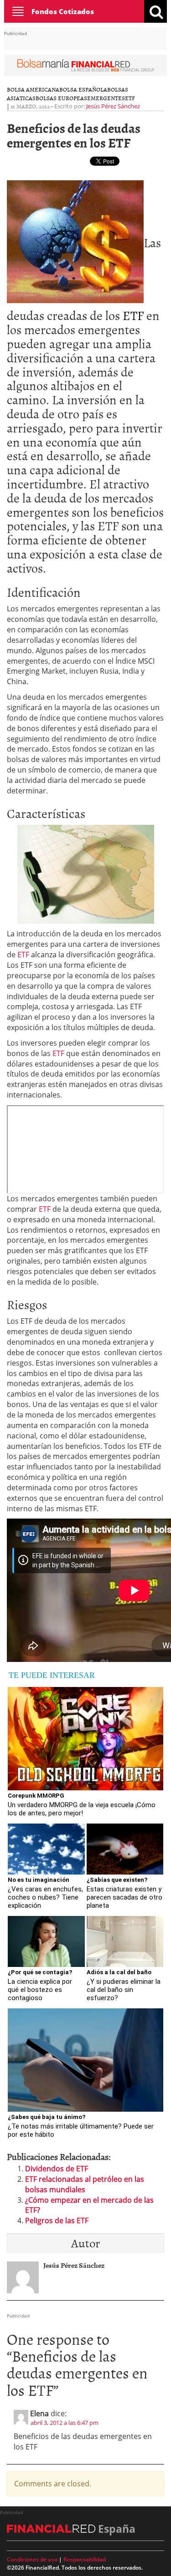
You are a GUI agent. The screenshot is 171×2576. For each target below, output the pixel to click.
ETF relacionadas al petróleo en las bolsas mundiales (85, 2184)
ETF (130, 98)
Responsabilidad (85, 2559)
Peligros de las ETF (57, 2220)
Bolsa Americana (33, 89)
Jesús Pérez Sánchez (113, 106)
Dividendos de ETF (57, 2169)
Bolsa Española (83, 89)
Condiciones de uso (32, 2559)
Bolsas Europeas (61, 98)
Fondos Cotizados (63, 11)
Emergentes (106, 98)
